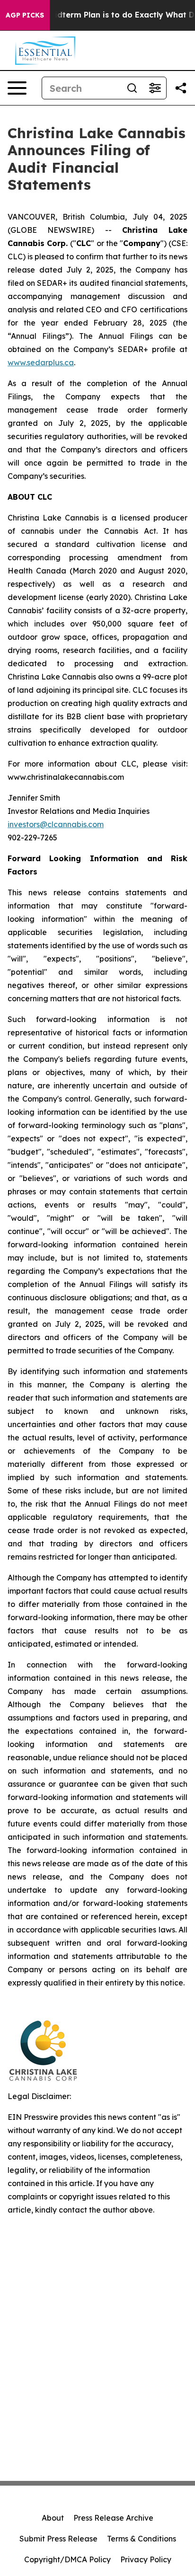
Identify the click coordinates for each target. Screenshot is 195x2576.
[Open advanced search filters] (155, 88)
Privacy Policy (146, 2559)
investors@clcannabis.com (56, 824)
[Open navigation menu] (17, 88)
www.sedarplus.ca (41, 362)
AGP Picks (25, 15)
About (53, 2518)
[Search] (132, 88)
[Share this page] (181, 88)
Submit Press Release (58, 2539)
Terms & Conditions (142, 2539)
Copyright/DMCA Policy (67, 2559)
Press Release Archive (113, 2518)
